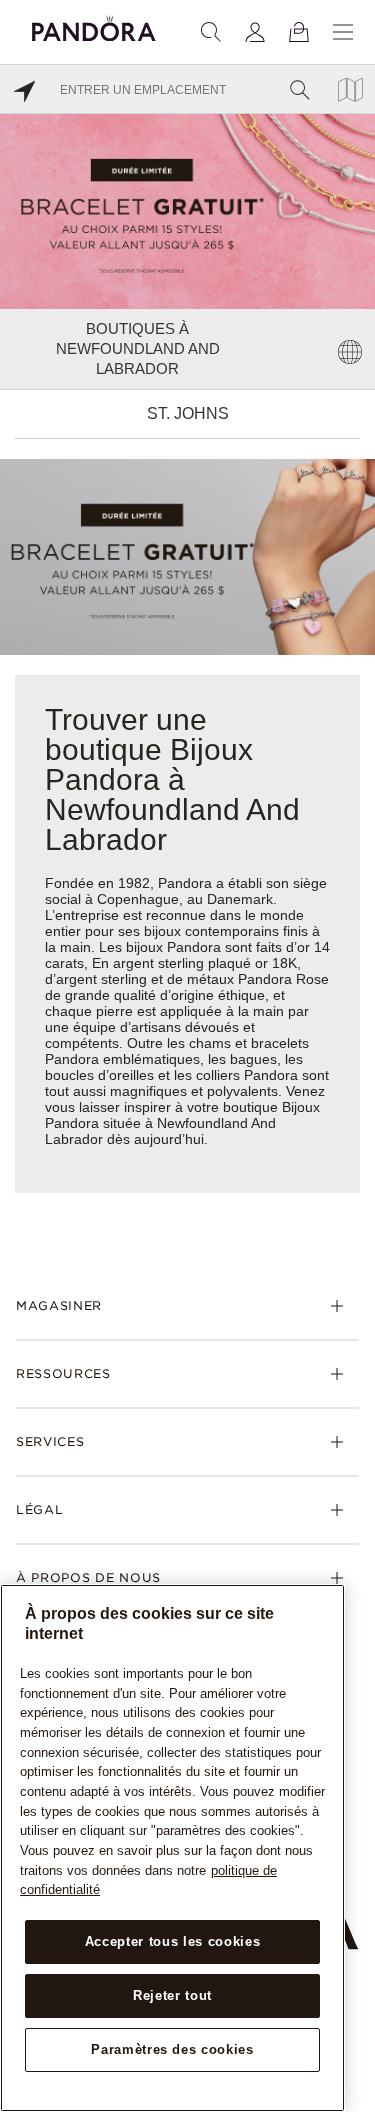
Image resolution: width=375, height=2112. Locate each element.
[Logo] (94, 25)
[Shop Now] (187, 555)
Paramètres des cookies (172, 2049)
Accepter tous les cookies (172, 1941)
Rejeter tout (172, 1995)
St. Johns (188, 413)
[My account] (255, 32)
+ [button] (348, 2064)
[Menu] (343, 32)
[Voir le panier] (299, 32)
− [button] (348, 2094)
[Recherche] (211, 32)
